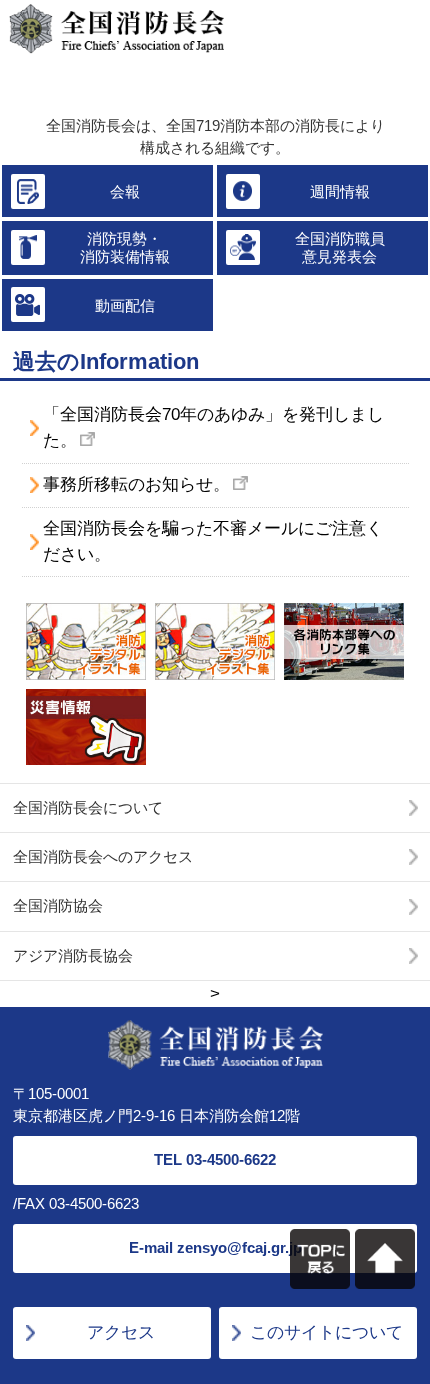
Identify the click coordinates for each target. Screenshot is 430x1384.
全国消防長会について (88, 807)
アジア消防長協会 (73, 955)
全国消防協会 (58, 905)
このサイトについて (326, 1332)
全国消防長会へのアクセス (103, 856)
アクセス (121, 1332)
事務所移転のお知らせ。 (136, 484)
